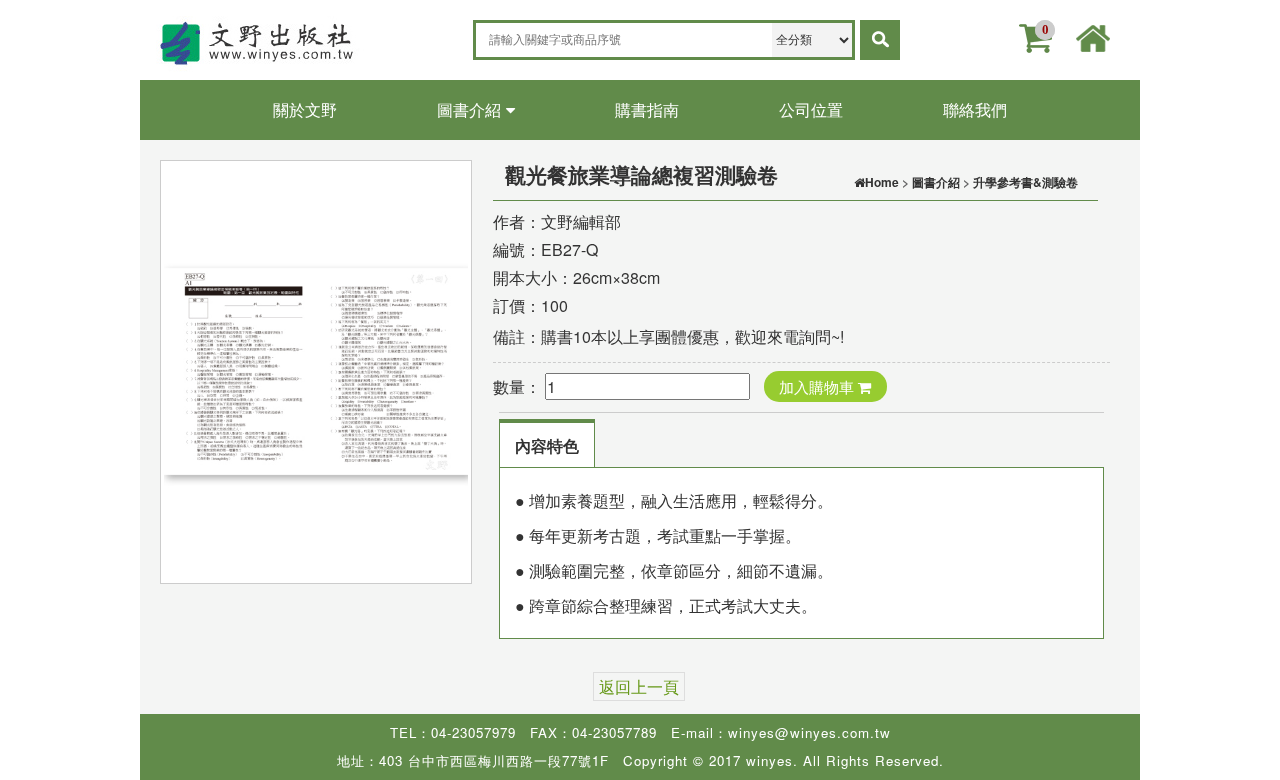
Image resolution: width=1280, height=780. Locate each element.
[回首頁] (1092, 35)
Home (882, 182)
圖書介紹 (469, 109)
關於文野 (305, 109)
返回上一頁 (639, 686)
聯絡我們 (975, 109)
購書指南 (647, 109)
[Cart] (1035, 37)
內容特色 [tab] (547, 445)
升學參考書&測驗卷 (1025, 182)
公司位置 (811, 109)
